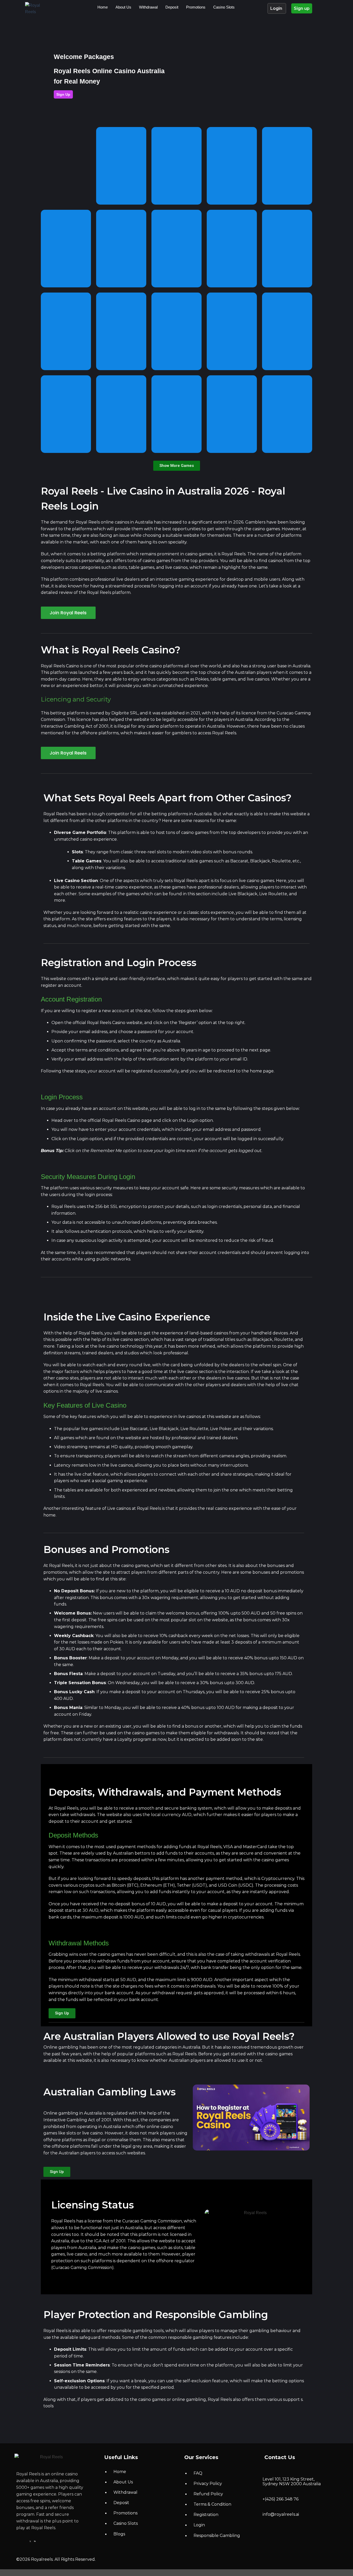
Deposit (172, 7)
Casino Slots (224, 7)
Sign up (302, 8)
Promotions (196, 7)
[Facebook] (24, 2541)
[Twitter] (31, 2541)
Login (277, 8)
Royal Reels (88, 522)
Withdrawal (148, 7)
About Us (123, 7)
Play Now (66, 163)
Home (103, 7)
